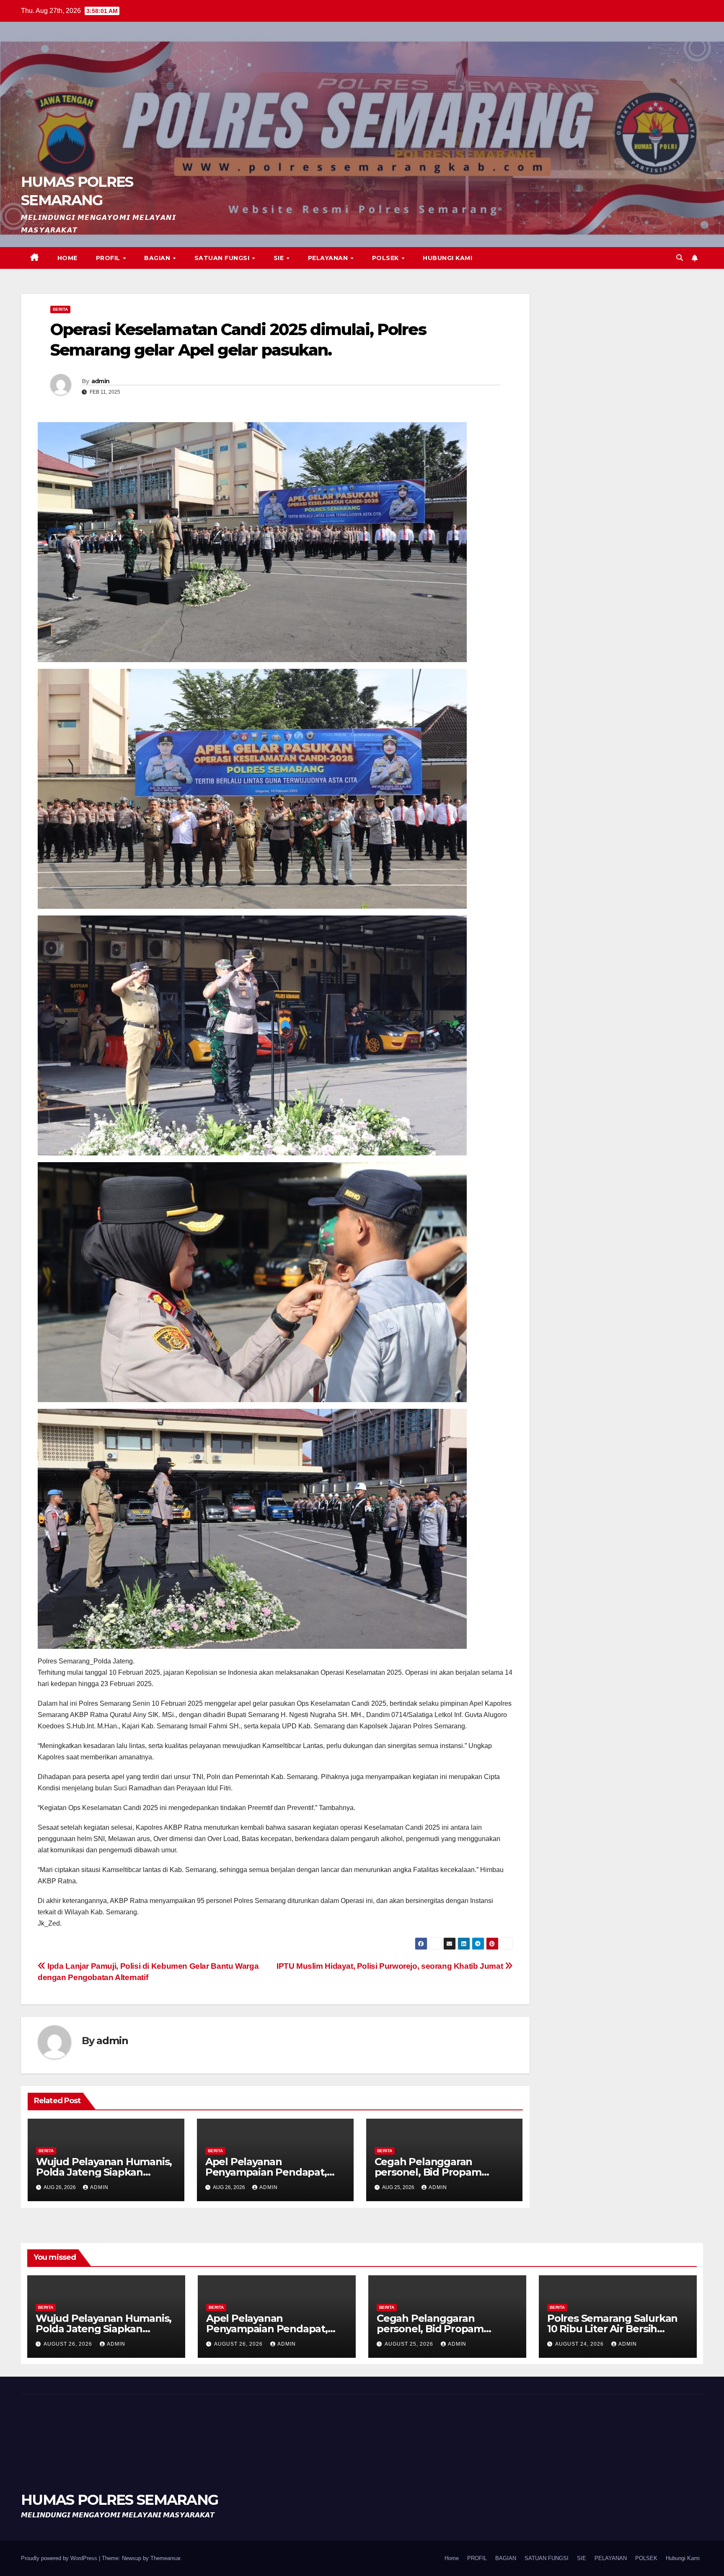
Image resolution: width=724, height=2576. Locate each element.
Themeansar (165, 2558)
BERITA (60, 309)
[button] (680, 258)
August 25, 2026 (410, 2344)
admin (101, 381)
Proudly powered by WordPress (60, 2558)
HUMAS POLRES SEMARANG (119, 2500)
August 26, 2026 (69, 2344)
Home (67, 258)
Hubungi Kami (447, 258)
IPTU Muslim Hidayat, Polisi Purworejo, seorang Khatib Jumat (391, 1966)
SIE (280, 258)
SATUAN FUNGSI (223, 258)
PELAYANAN (329, 258)
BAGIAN (158, 258)
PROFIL (109, 258)
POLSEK (387, 258)
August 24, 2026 (580, 2344)
